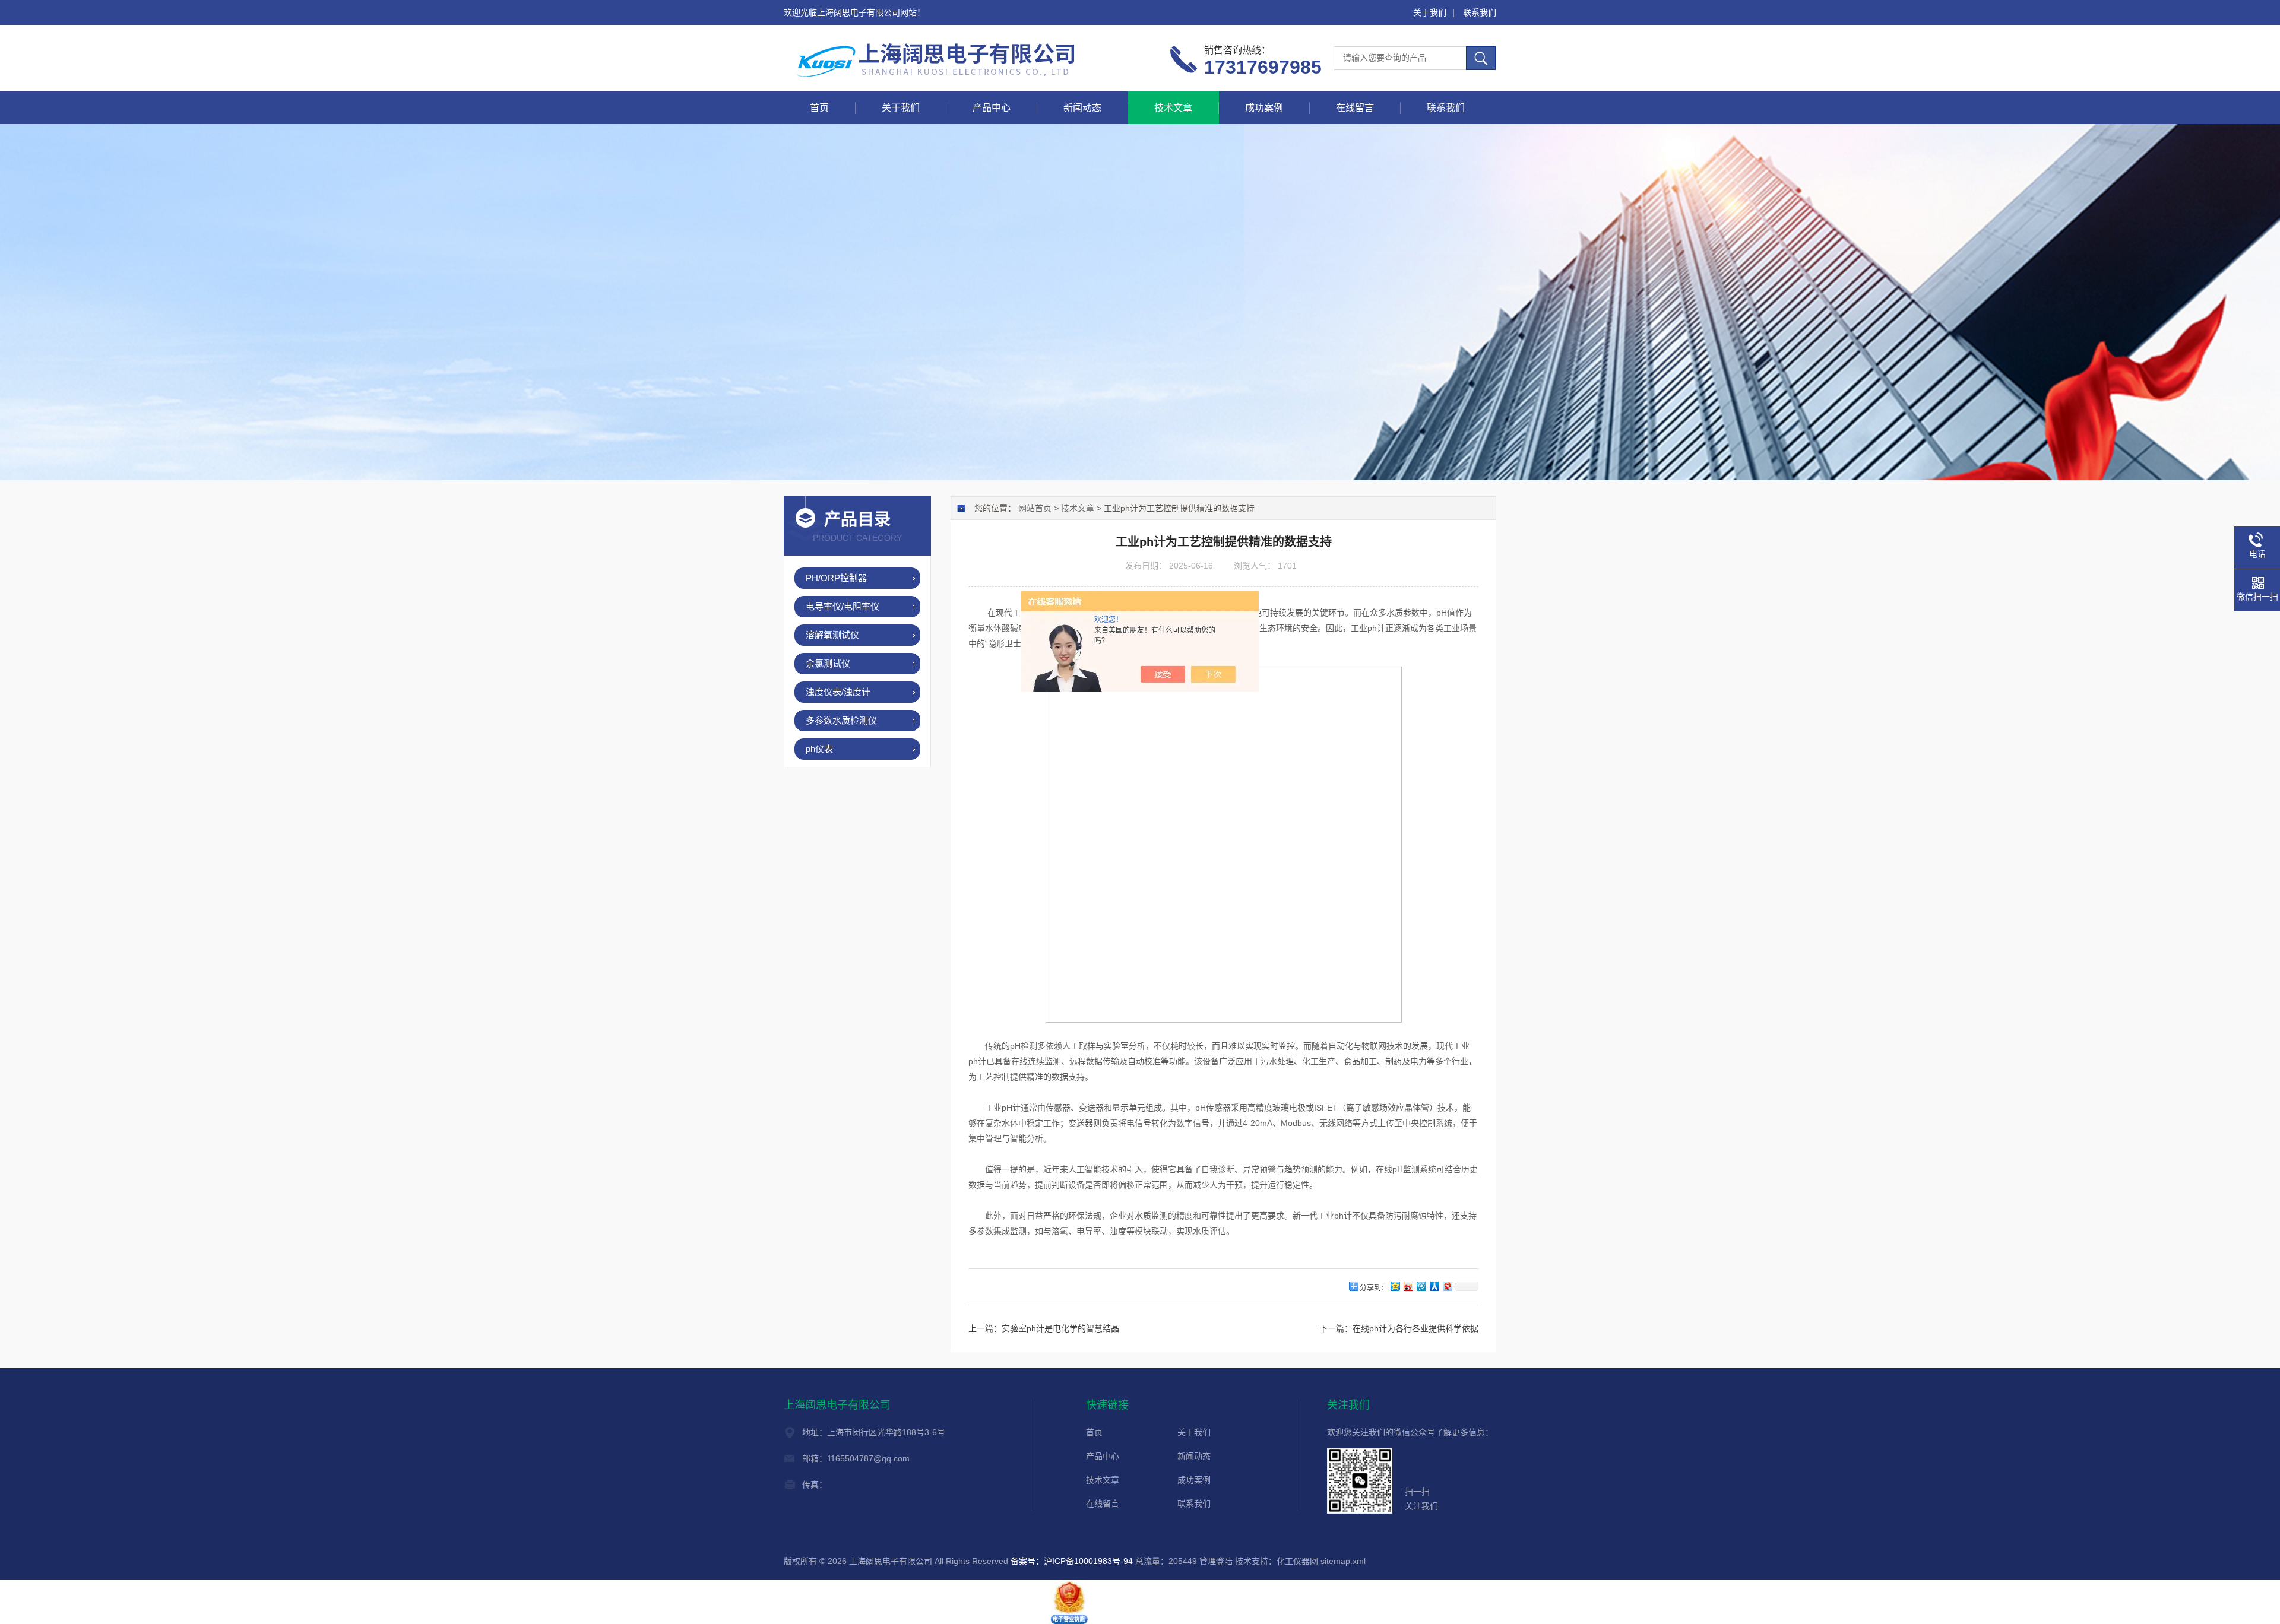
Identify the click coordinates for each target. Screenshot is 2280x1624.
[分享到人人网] (1434, 1286)
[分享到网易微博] (1447, 1286)
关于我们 (1430, 12)
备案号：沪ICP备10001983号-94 (1072, 1561)
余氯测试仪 (828, 663)
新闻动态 (1082, 108)
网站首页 (1035, 508)
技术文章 (1173, 108)
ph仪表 (819, 749)
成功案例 (1264, 108)
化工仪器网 (1297, 1561)
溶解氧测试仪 (832, 635)
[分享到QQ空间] (1395, 1286)
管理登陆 (1216, 1561)
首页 (819, 108)
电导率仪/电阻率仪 (843, 606)
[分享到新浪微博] (1408, 1286)
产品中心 (992, 108)
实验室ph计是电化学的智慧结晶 (1060, 1328)
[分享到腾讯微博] (1421, 1286)
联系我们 (1480, 12)
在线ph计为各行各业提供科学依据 (1415, 1328)
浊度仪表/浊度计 (838, 692)
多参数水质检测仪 (841, 720)
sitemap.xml (1343, 1561)
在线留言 (1355, 108)
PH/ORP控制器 (836, 578)
